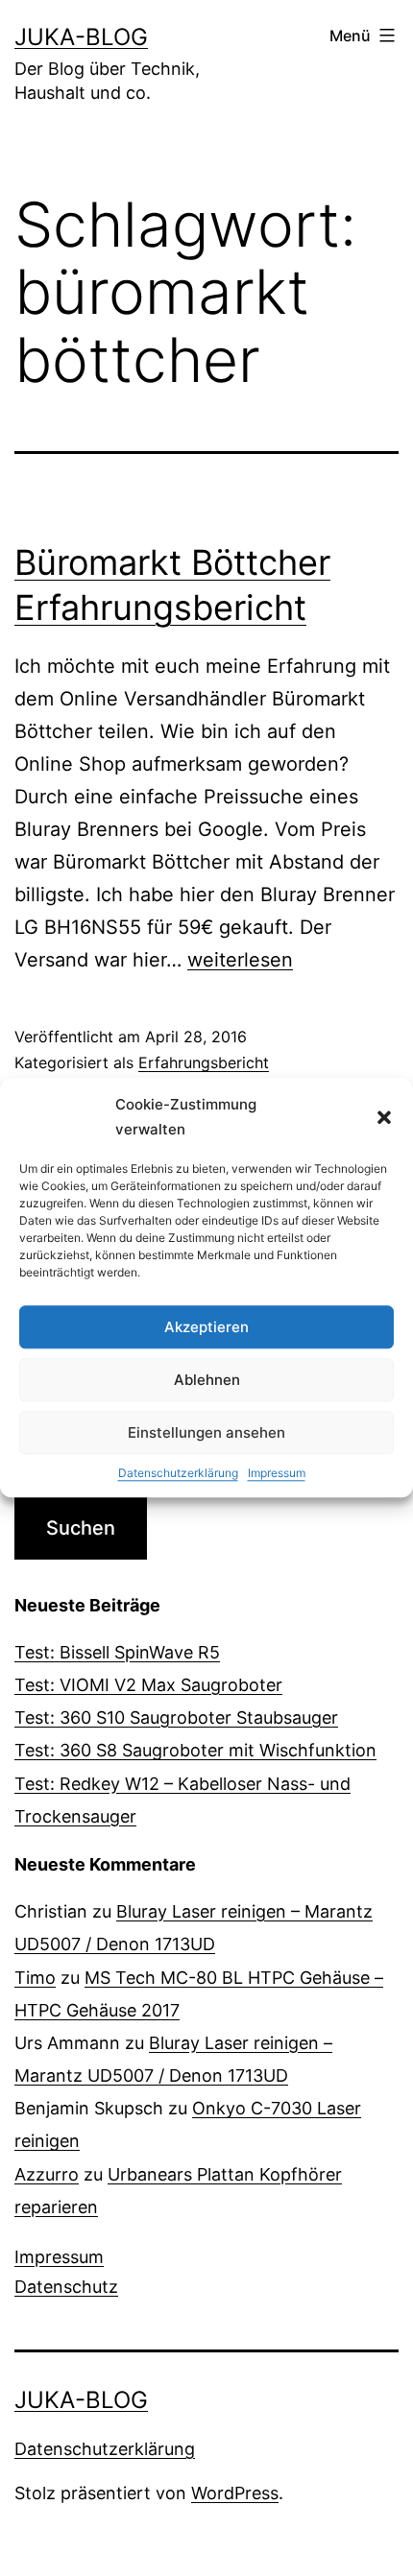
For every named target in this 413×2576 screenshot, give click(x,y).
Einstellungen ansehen (206, 1432)
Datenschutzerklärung (178, 1473)
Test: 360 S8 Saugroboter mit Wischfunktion (195, 1750)
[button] (384, 1117)
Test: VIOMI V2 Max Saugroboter (148, 1685)
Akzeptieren (206, 1327)
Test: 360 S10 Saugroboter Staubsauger (176, 1717)
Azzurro (47, 2174)
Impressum (277, 1473)
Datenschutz (66, 2287)
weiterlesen (240, 960)
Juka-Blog (81, 37)
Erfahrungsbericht (204, 1062)
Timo (35, 1978)
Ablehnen (207, 1380)
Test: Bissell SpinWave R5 (117, 1652)
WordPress (235, 2493)
